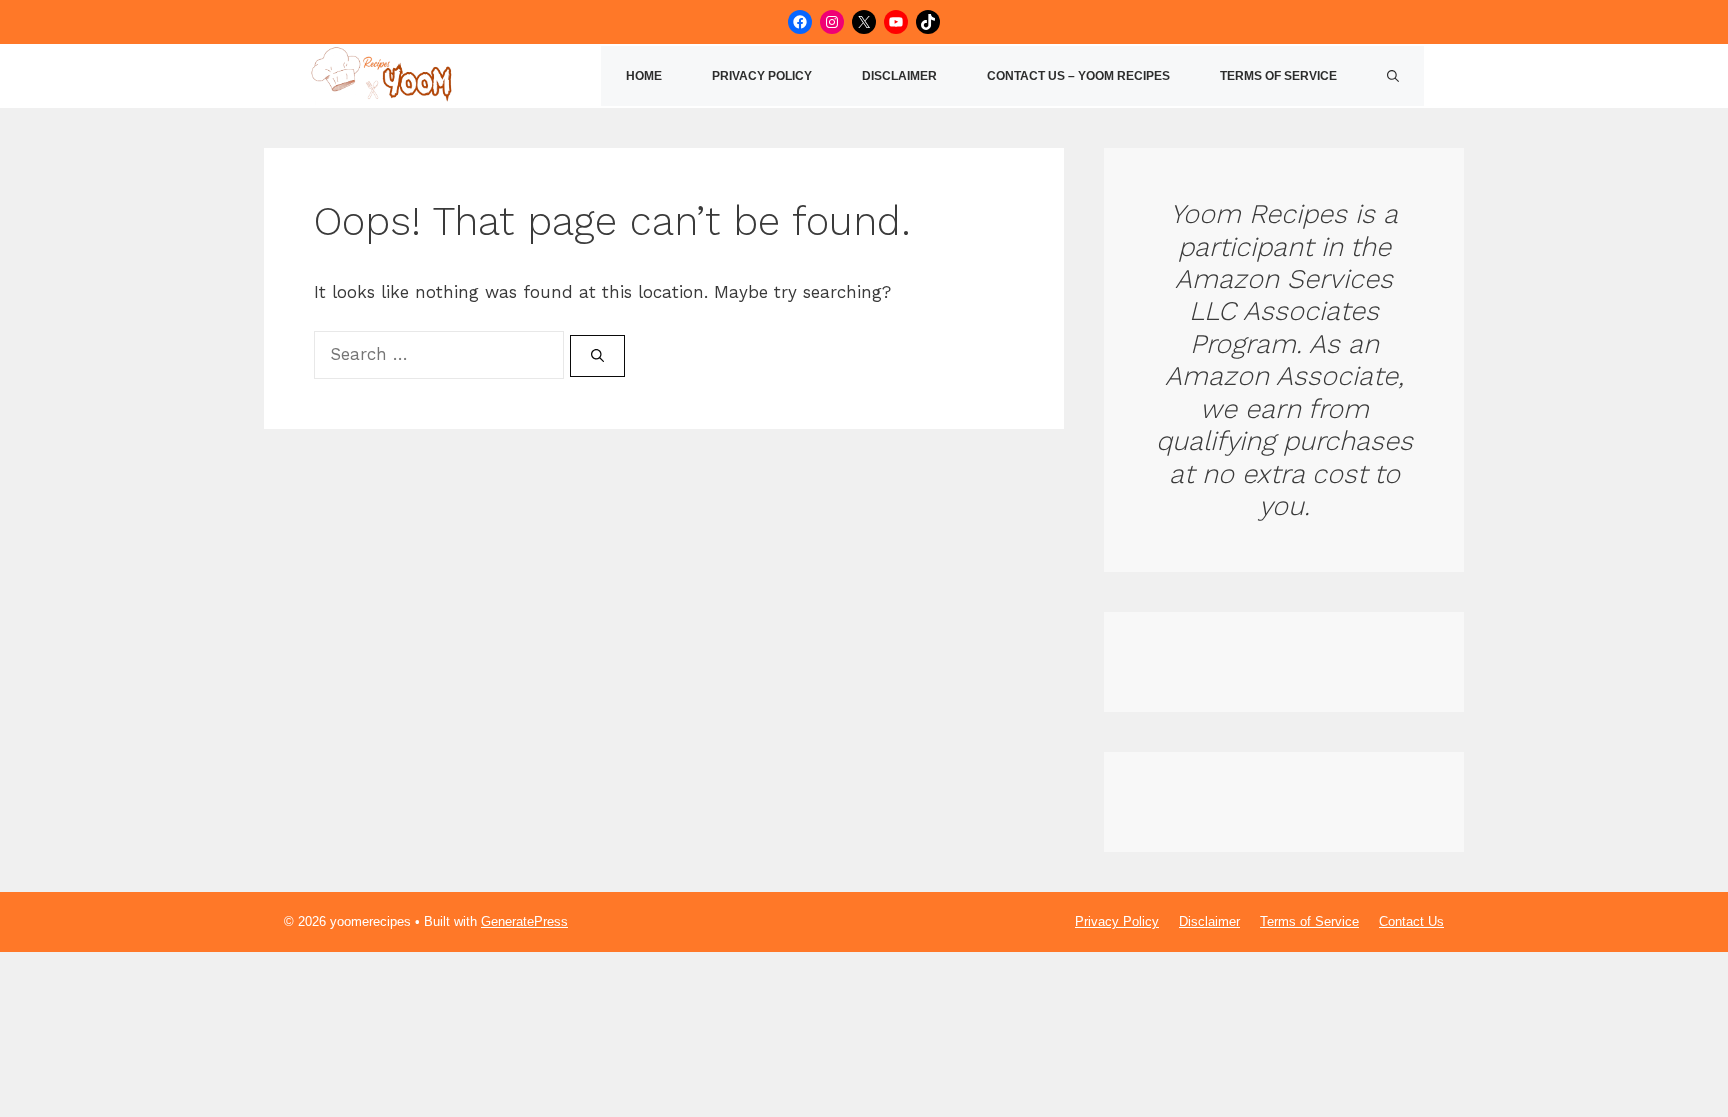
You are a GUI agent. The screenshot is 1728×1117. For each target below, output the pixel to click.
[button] (1393, 76)
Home (644, 76)
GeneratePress (524, 921)
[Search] (597, 356)
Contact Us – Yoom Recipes (1078, 76)
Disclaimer (899, 76)
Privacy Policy (762, 76)
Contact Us (1411, 921)
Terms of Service (1278, 76)
